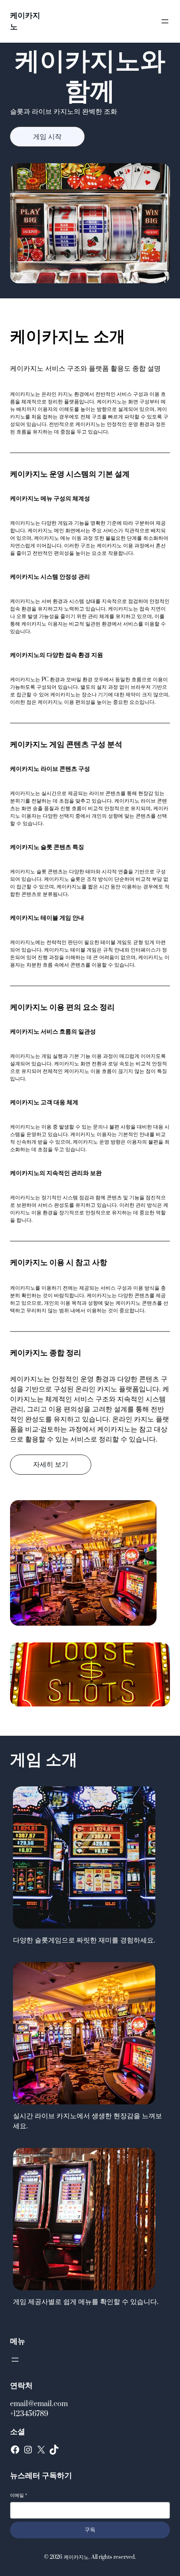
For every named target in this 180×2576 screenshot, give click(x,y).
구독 (90, 2530)
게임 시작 (47, 137)
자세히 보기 (51, 1465)
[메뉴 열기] (165, 21)
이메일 (19, 2495)
